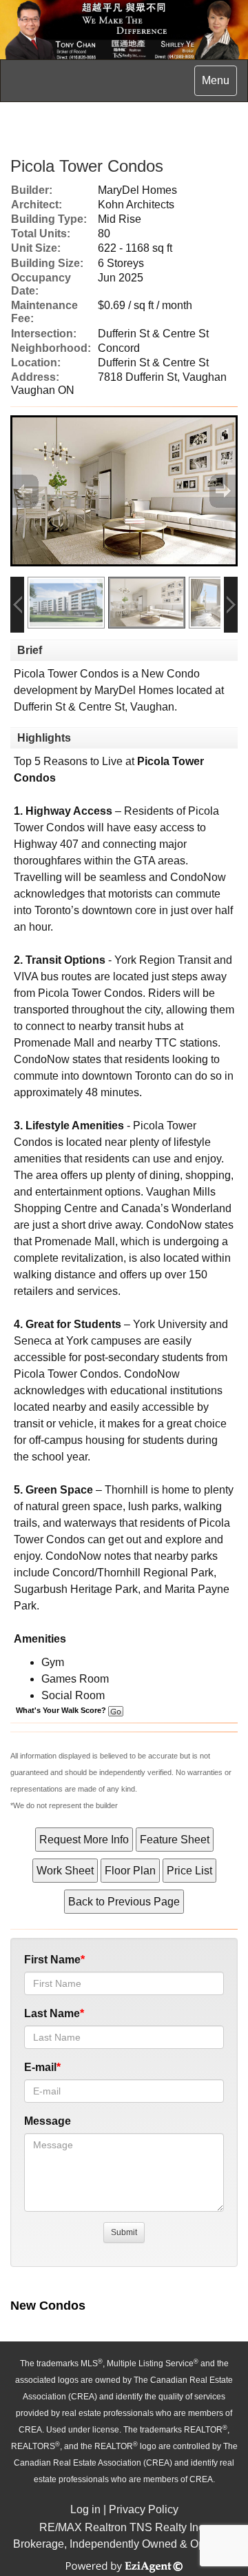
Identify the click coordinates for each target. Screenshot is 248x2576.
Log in (85, 2509)
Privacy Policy (144, 2509)
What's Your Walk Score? (62, 1710)
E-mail (40, 2067)
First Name (52, 1960)
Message (48, 2121)
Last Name (52, 2013)
